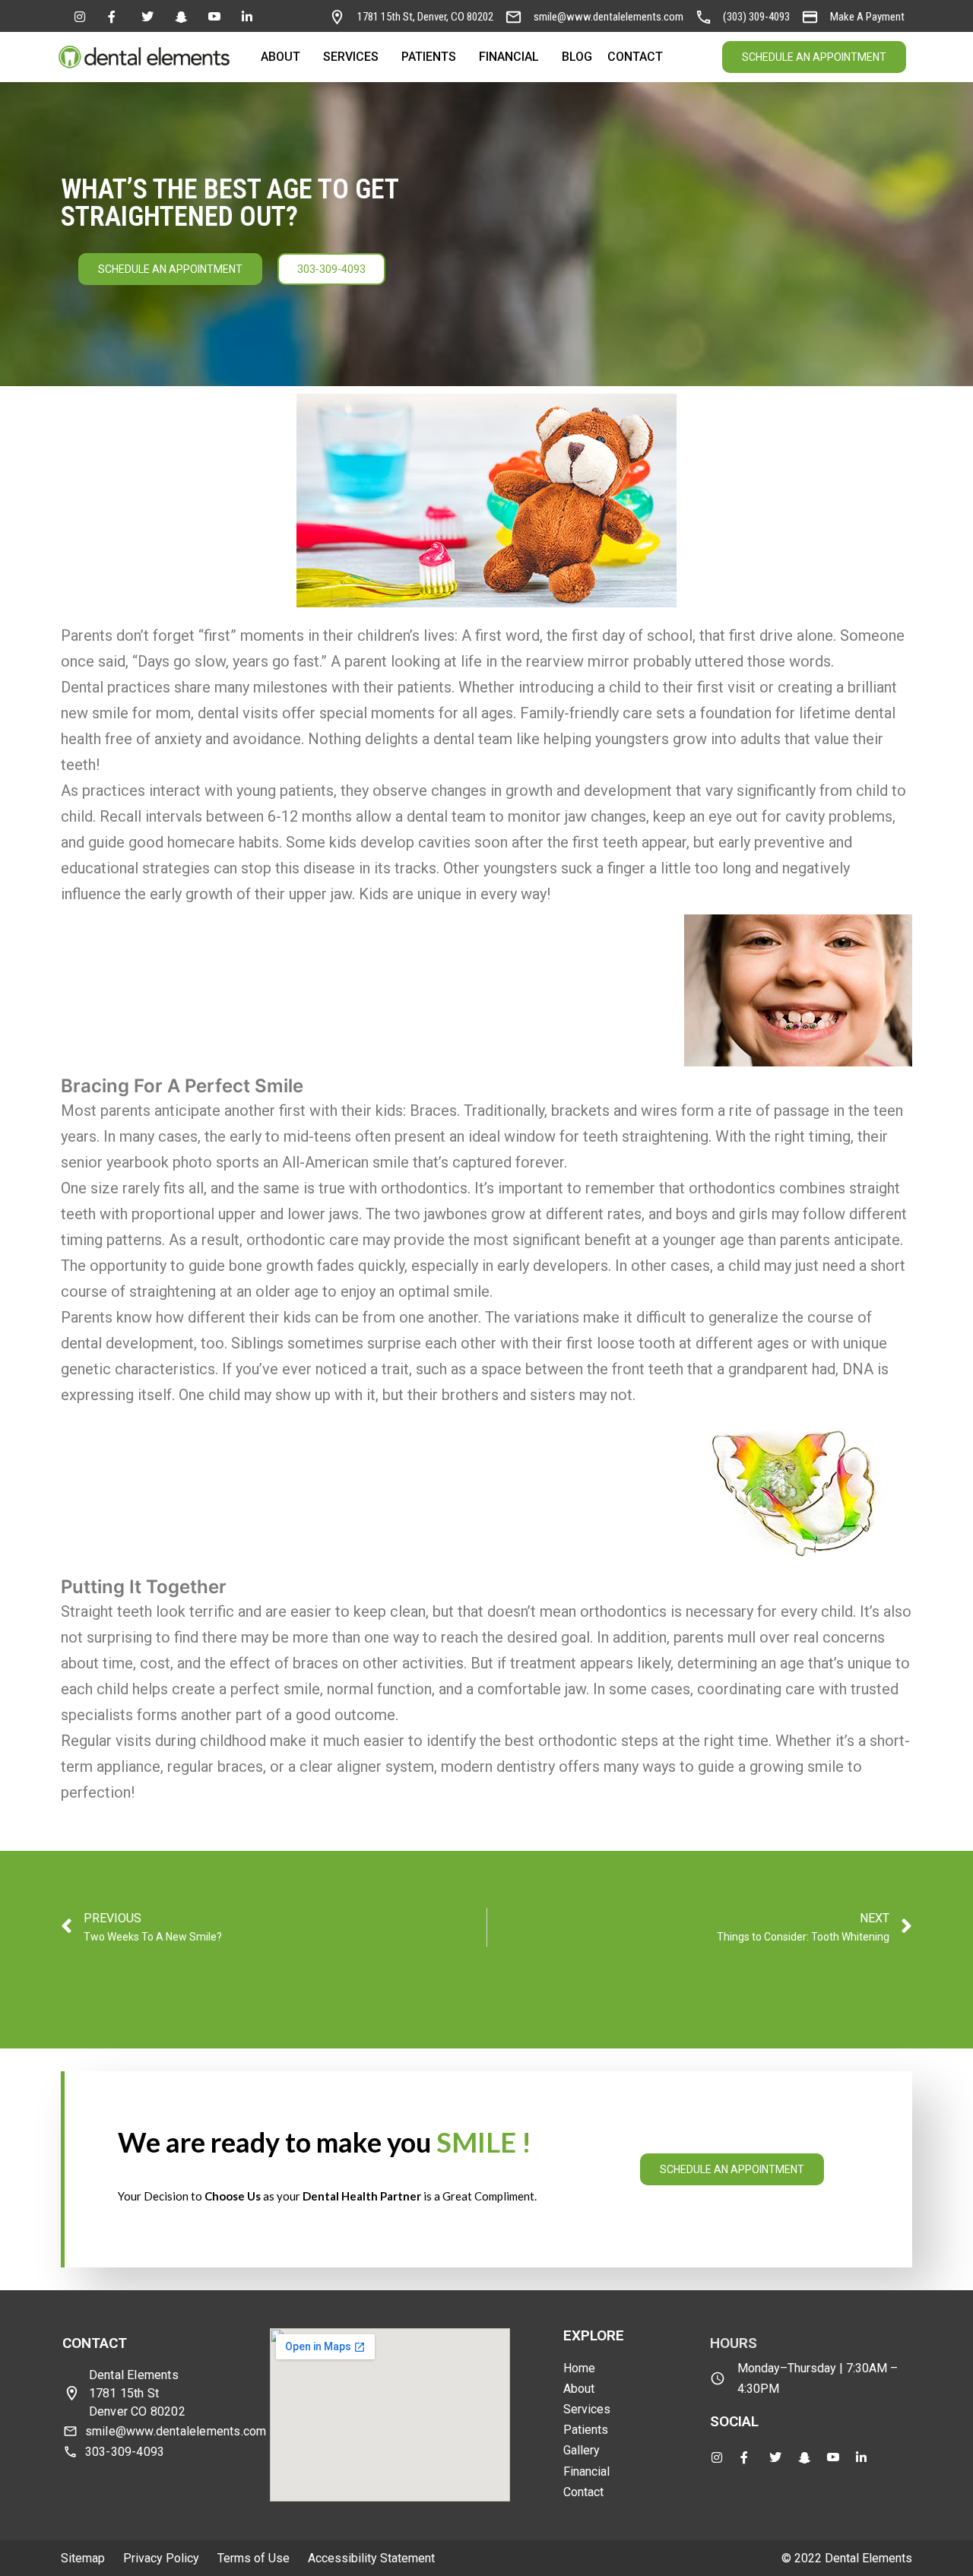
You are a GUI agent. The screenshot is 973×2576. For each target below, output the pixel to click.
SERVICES (351, 57)
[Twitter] (150, 16)
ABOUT (280, 57)
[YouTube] (217, 16)
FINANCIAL (509, 57)
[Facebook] (116, 16)
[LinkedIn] (250, 16)
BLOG (577, 57)
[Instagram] (83, 16)
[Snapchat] (183, 16)
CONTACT (635, 57)
